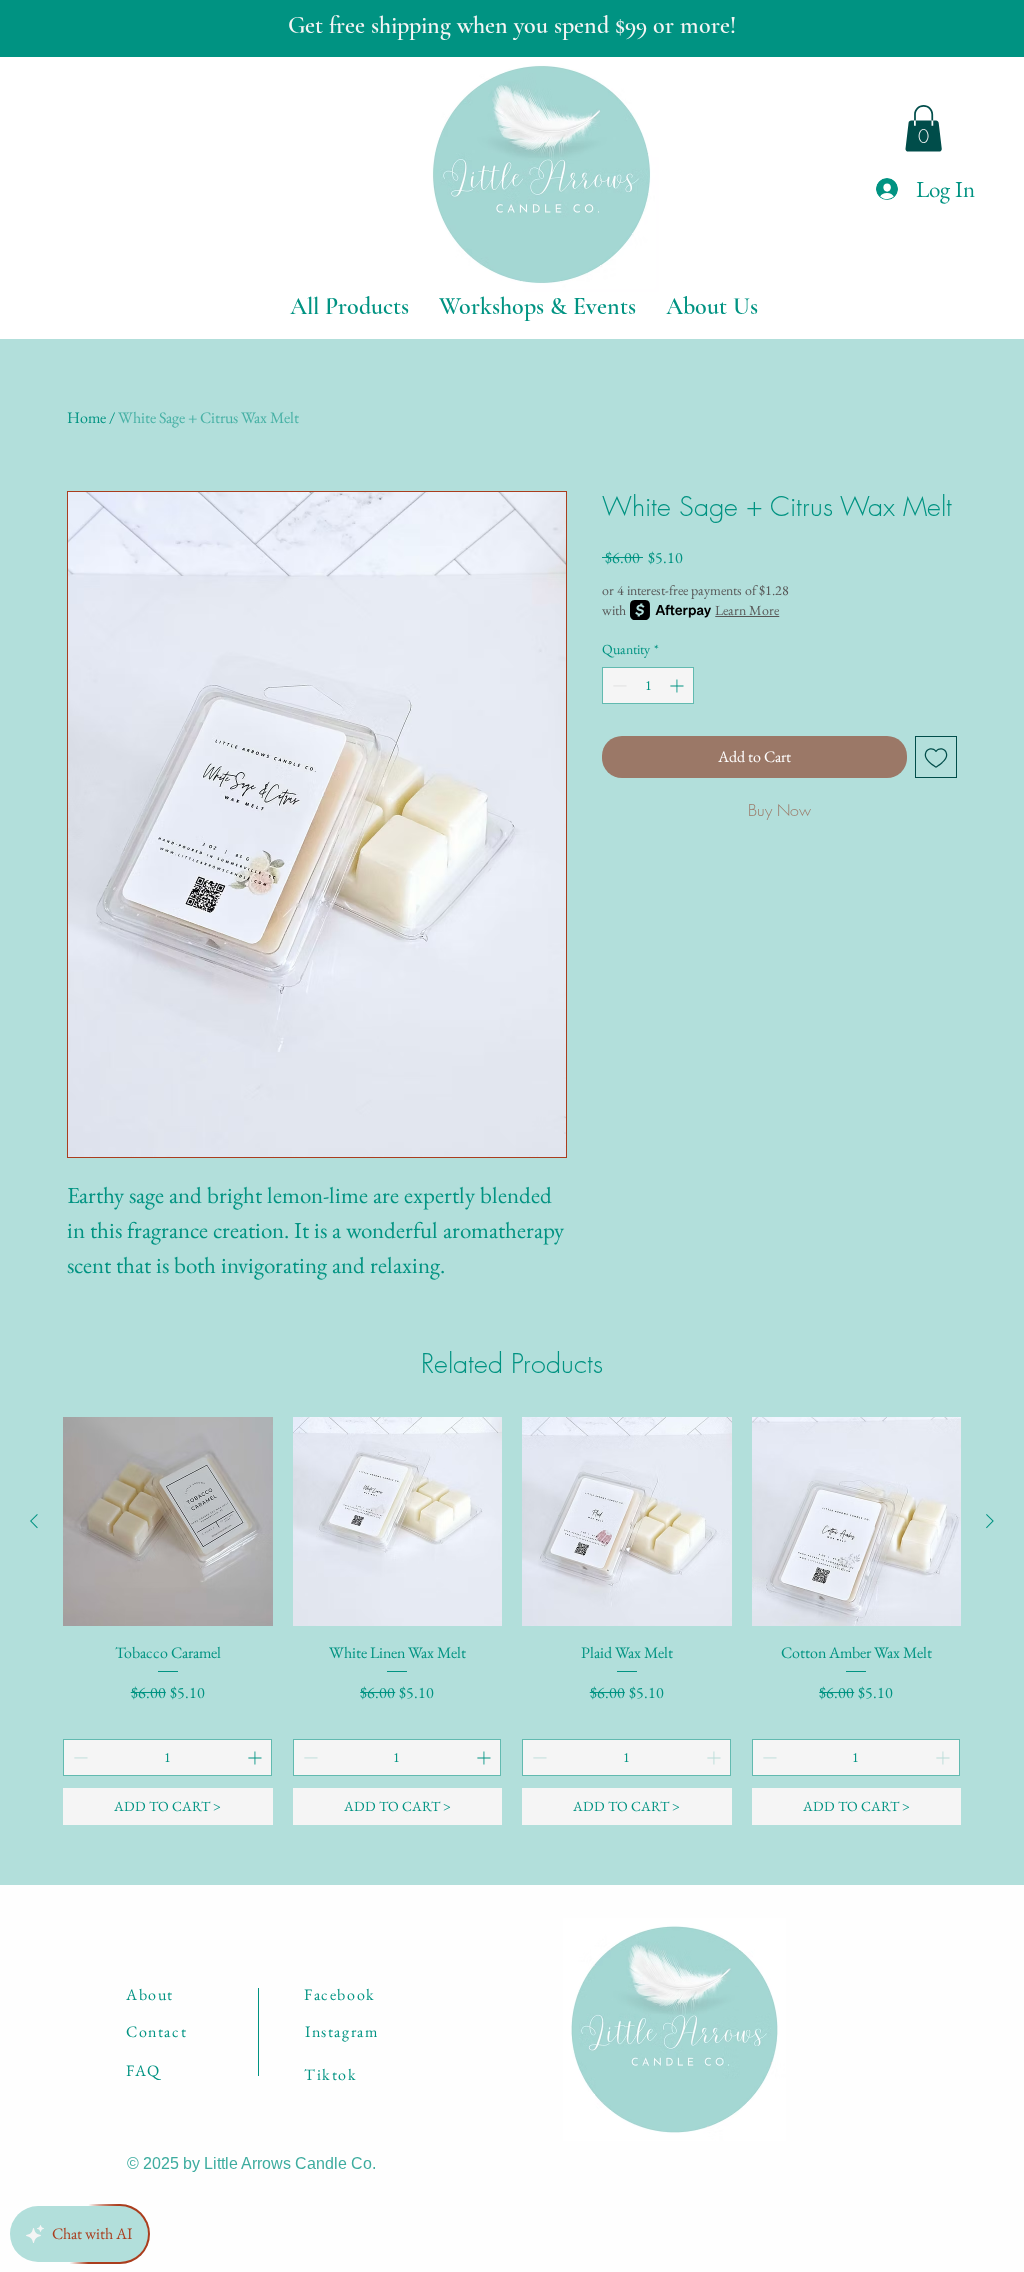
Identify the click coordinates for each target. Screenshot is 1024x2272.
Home (86, 417)
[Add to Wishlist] (936, 757)
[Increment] (678, 685)
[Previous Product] (34, 1521)
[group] (512, 1621)
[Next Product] (990, 1521)
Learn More (747, 610)
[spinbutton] (648, 685)
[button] (923, 128)
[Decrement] (617, 685)
